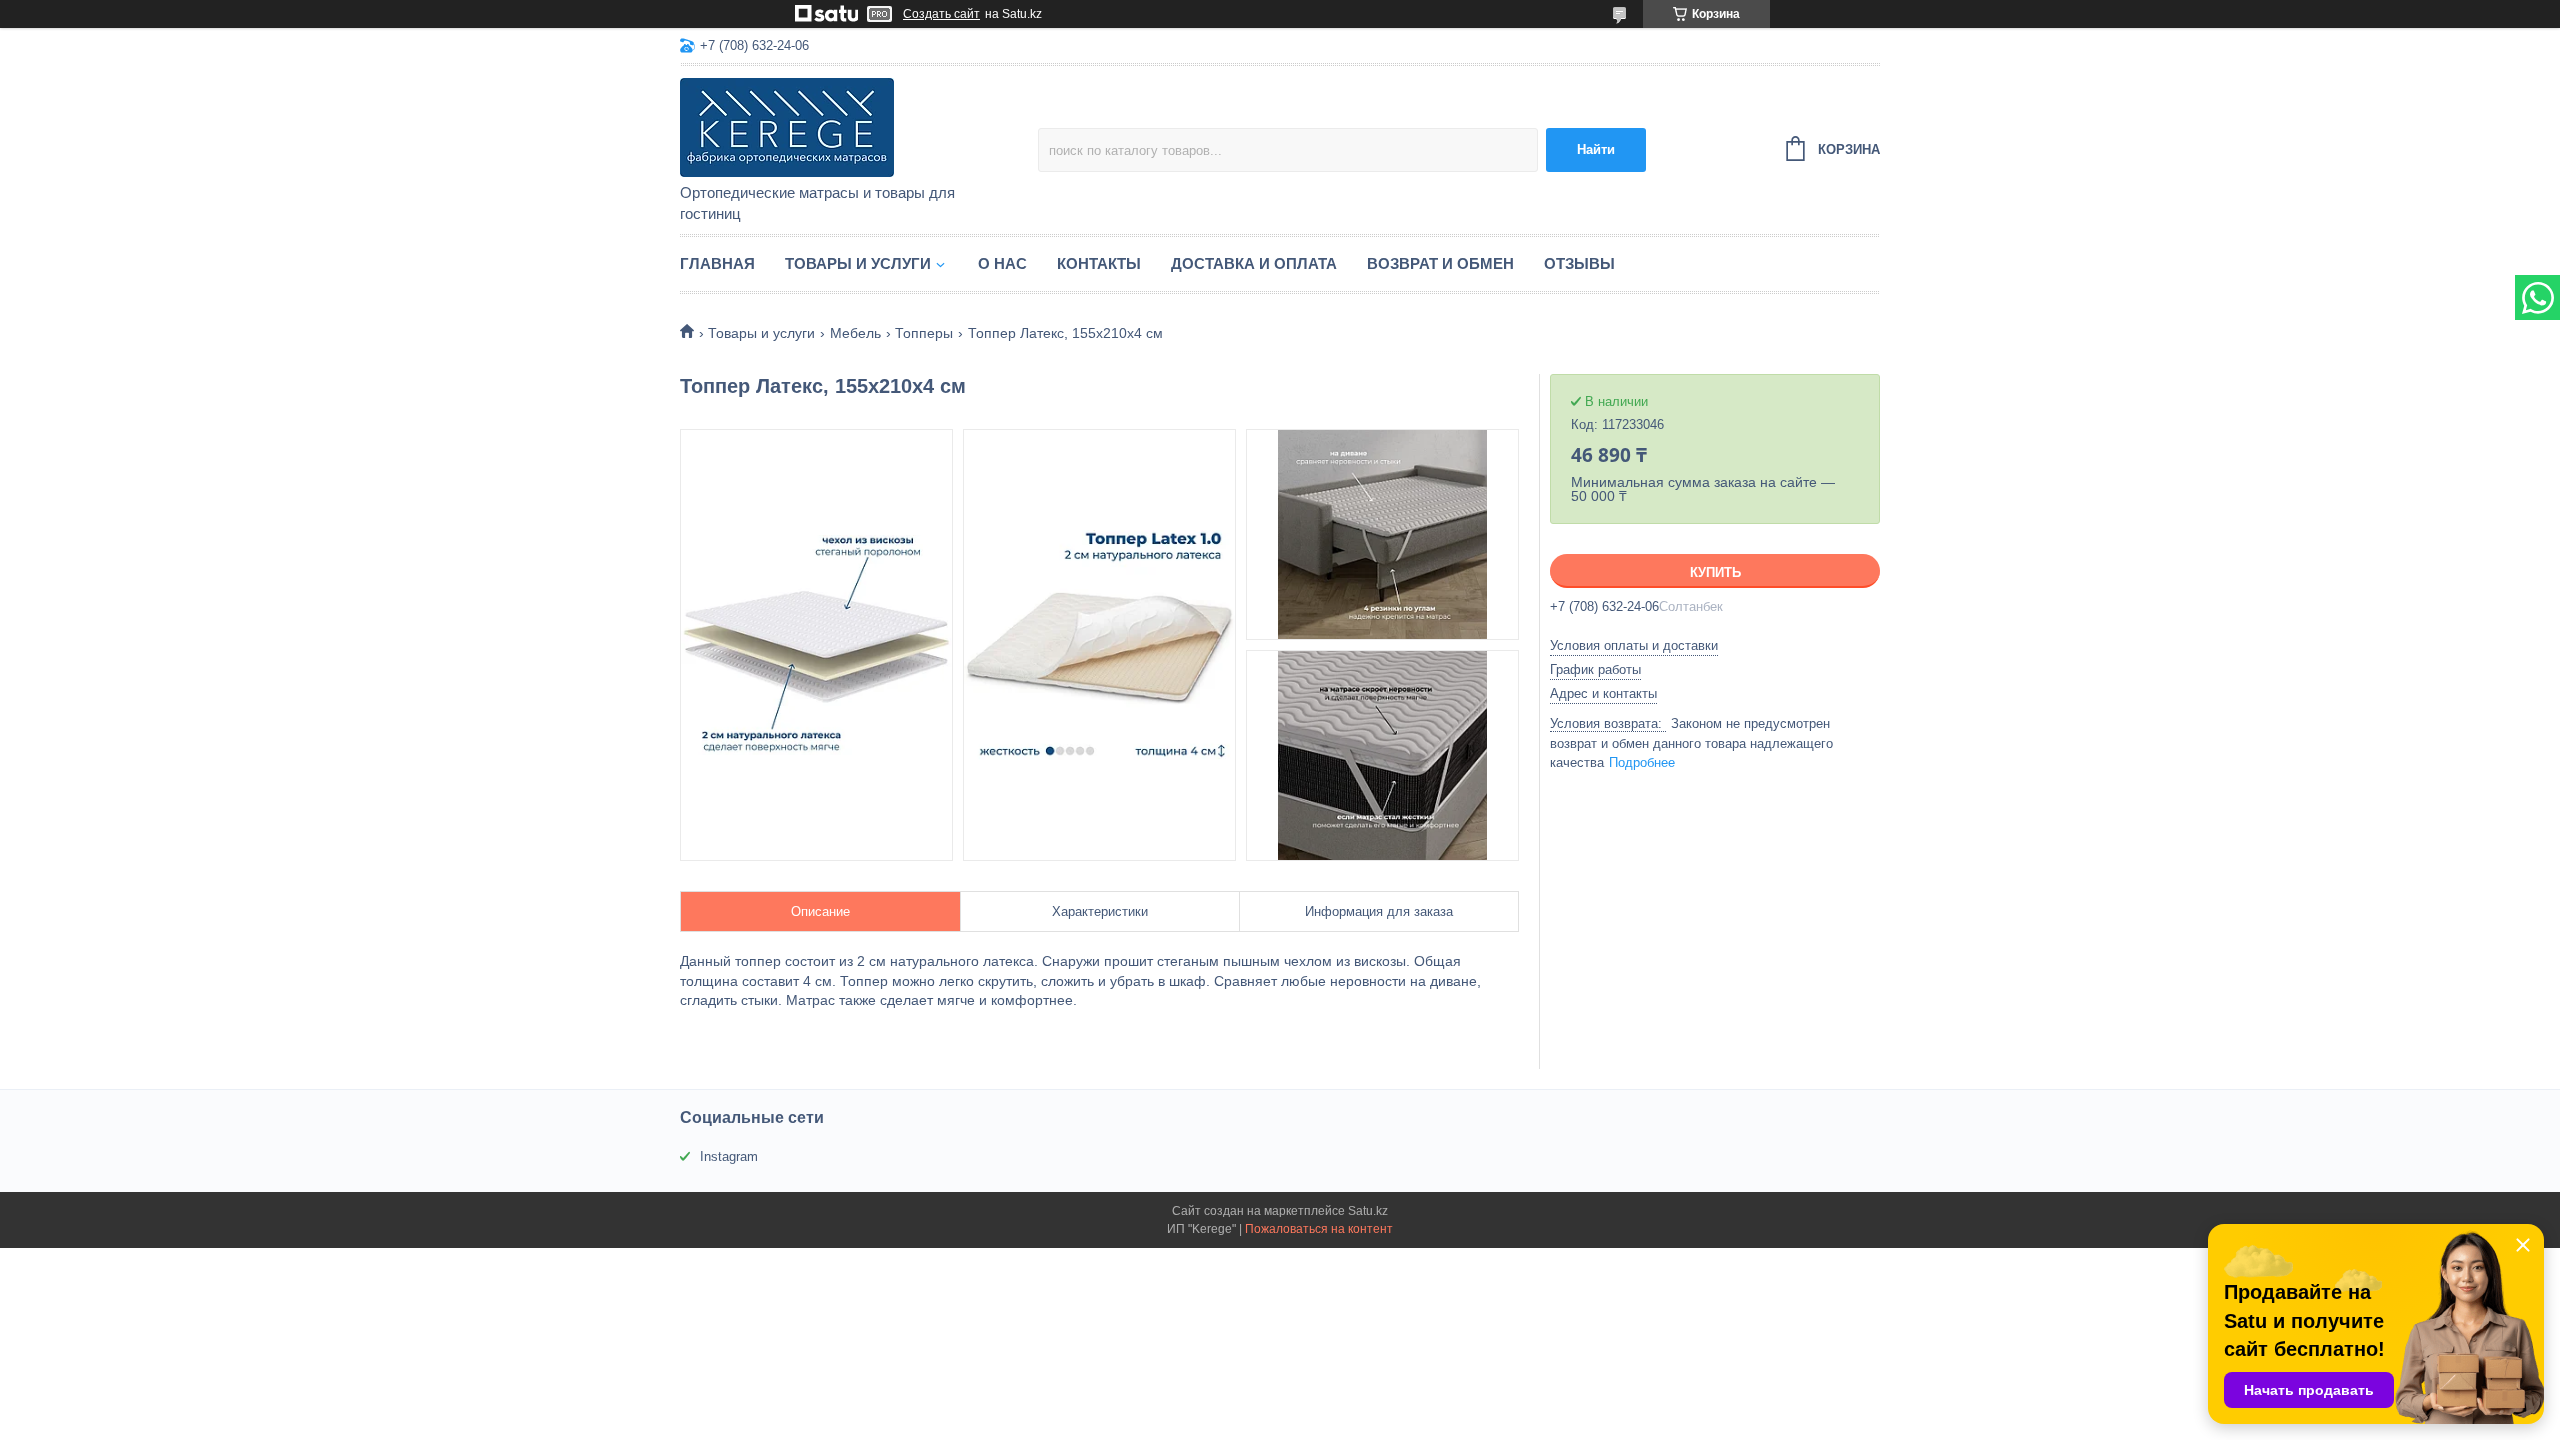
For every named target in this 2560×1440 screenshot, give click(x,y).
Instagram (729, 1156)
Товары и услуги (858, 263)
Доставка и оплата (1254, 263)
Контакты (1099, 263)
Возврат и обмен (1440, 263)
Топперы (924, 333)
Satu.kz (1368, 1211)
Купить (1715, 572)
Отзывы (1579, 263)
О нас (1002, 263)
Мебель (855, 333)
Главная (717, 263)
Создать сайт (941, 14)
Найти (1596, 149)
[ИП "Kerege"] (855, 126)
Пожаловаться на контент (1319, 1229)
